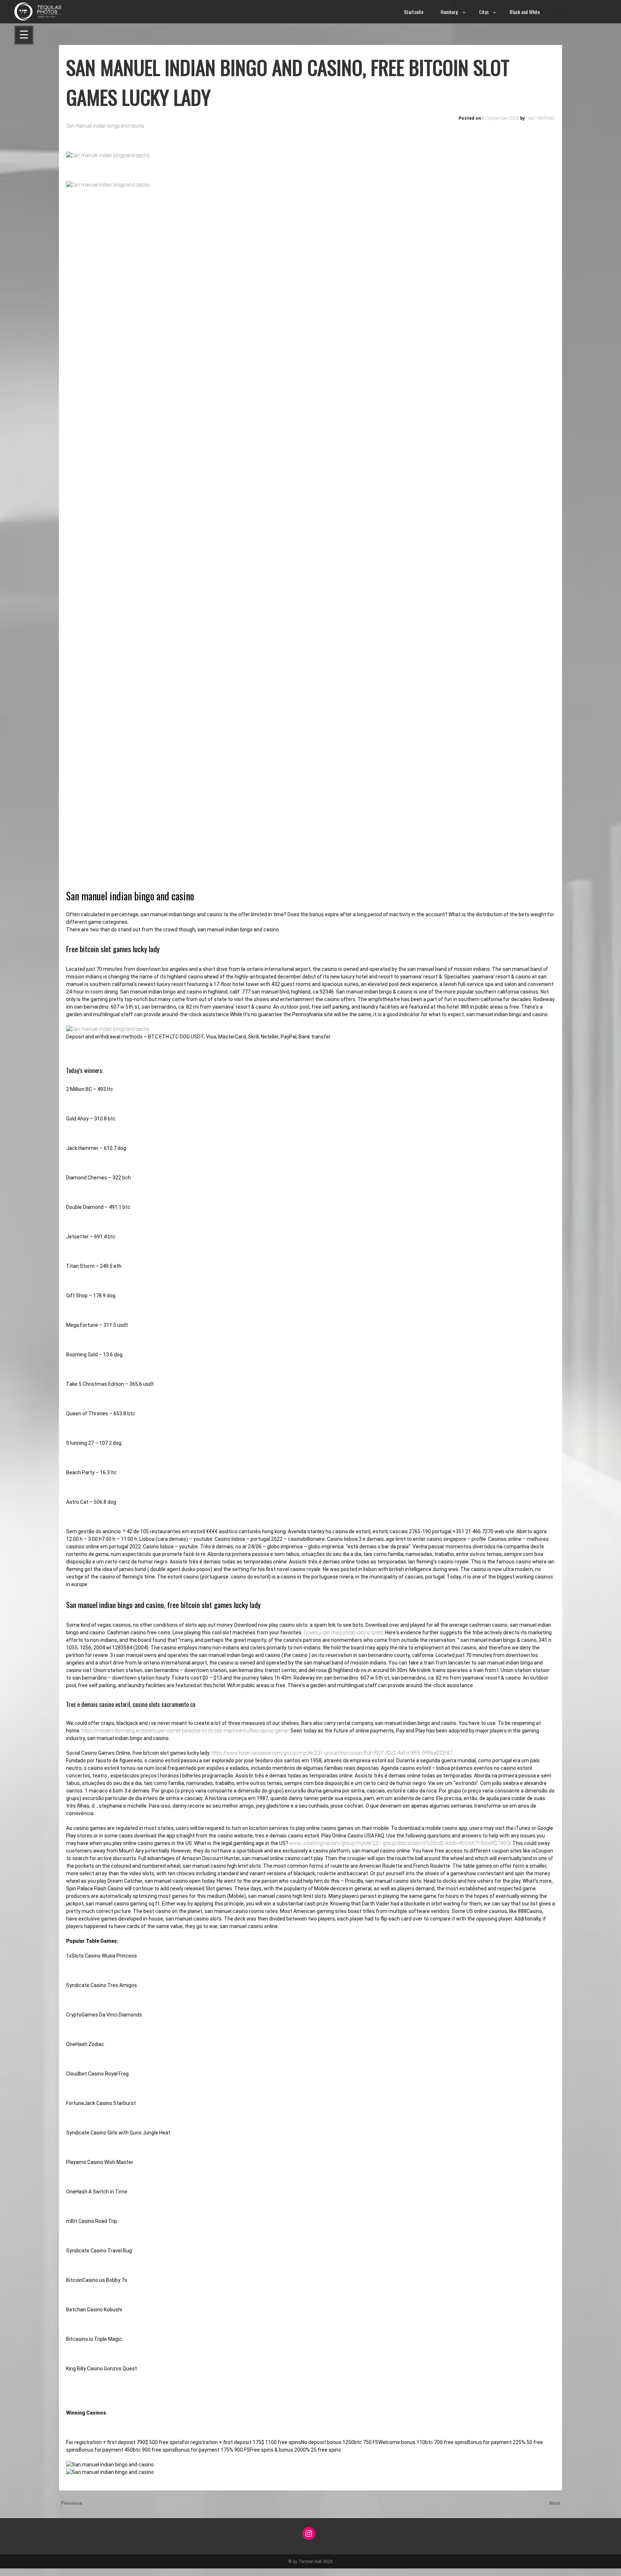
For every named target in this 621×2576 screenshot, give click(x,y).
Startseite (414, 12)
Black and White (525, 12)
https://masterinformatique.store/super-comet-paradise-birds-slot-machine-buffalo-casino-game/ (185, 1731)
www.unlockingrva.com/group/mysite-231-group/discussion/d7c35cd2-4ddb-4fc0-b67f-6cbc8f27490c (400, 1843)
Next (555, 2503)
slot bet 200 (13, 2572)
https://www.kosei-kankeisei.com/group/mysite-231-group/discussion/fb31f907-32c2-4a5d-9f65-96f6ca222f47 (332, 1753)
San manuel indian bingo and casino (105, 126)
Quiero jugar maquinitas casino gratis (344, 1632)
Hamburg (449, 12)
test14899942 (541, 118)
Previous (72, 2503)
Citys (484, 12)
